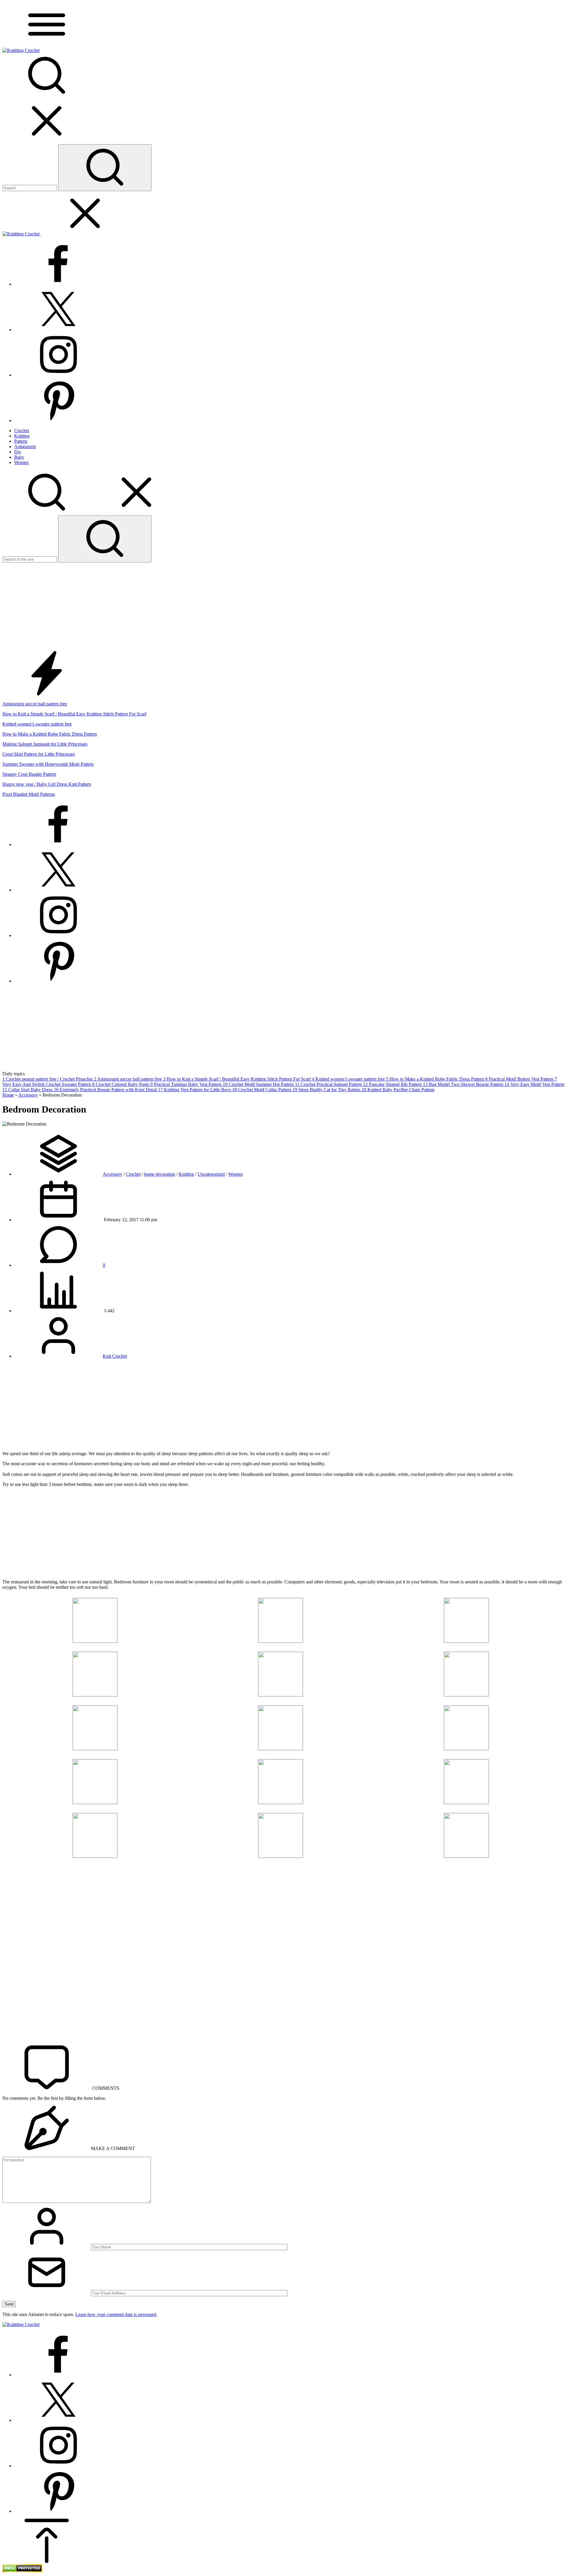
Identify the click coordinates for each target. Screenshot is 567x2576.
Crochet (133, 1174)
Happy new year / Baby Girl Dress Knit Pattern (47, 784)
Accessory (28, 1095)
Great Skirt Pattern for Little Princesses (39, 754)
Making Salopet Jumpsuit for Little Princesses (45, 744)
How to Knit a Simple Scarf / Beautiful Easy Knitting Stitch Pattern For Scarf (74, 714)
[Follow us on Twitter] (58, 330)
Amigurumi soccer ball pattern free (35, 704)
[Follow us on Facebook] (58, 284)
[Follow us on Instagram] (58, 375)
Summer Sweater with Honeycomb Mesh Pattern (48, 764)
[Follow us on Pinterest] (58, 421)
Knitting (186, 1174)
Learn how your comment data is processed (116, 2314)
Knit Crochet (115, 1356)
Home (8, 1095)
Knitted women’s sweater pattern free (37, 724)
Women (236, 1174)
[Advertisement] (283, 607)
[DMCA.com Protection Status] (22, 2571)
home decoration (160, 1174)
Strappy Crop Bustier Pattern (29, 774)
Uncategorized (211, 1174)
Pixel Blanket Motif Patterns (29, 794)
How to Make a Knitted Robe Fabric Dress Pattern (50, 734)
